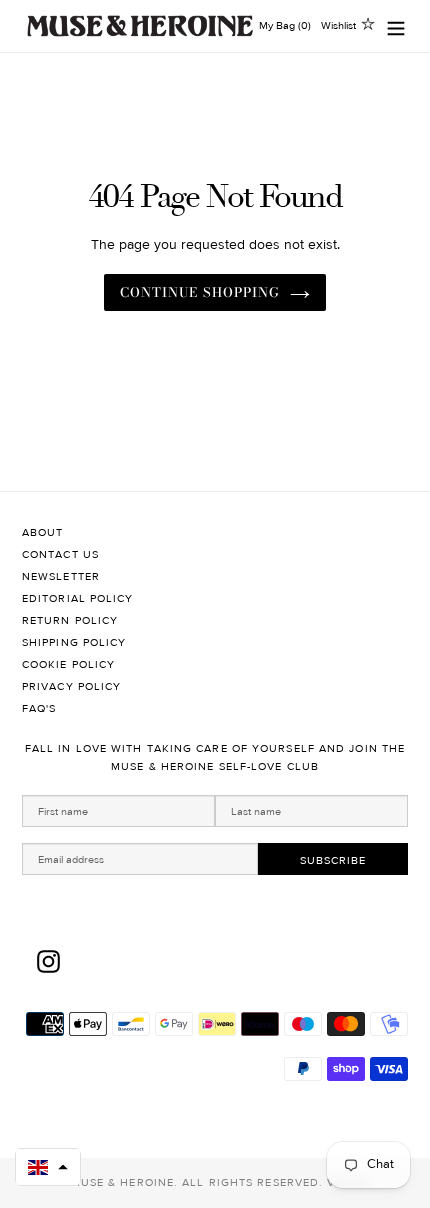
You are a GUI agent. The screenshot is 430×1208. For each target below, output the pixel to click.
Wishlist (338, 25)
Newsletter (61, 576)
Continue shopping (200, 292)
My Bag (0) (285, 25)
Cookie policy (68, 664)
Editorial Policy (78, 598)
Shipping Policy (74, 642)
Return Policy (70, 620)
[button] (48, 1167)
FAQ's (39, 708)
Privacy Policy (71, 686)
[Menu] (396, 26)
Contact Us (60, 554)
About (43, 532)
